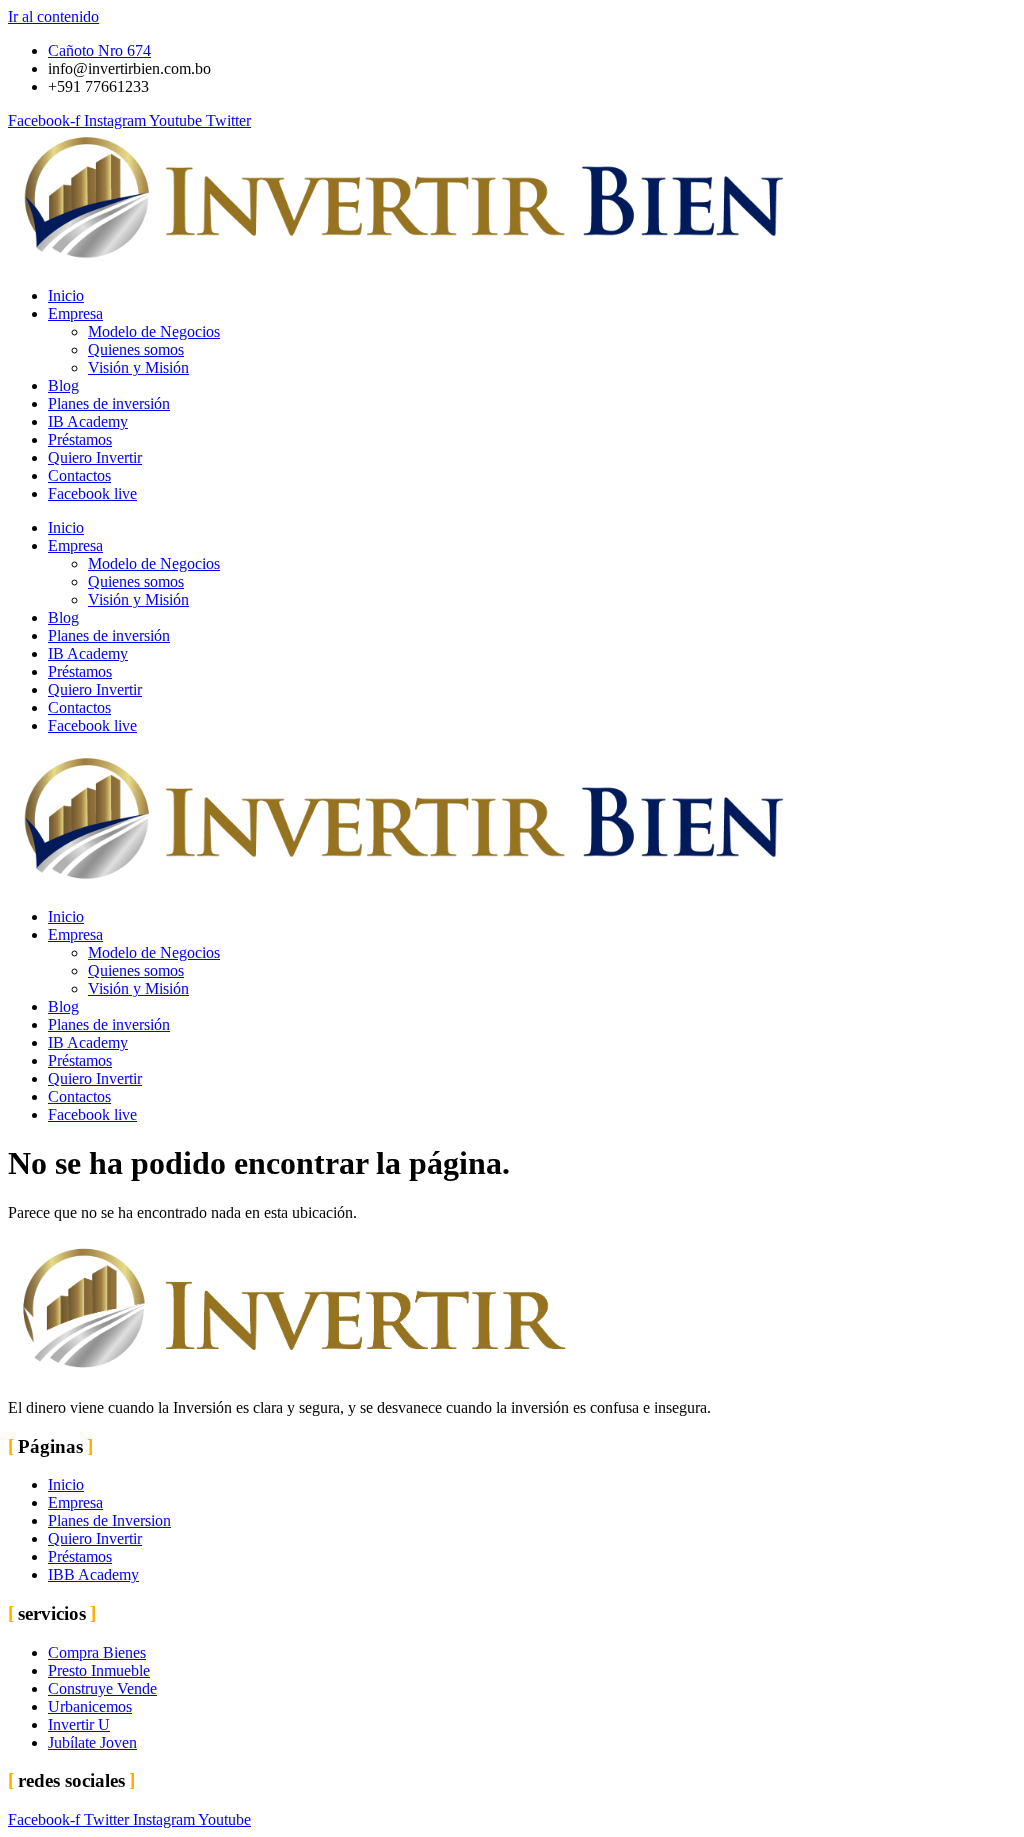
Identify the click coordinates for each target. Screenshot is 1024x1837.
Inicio (66, 295)
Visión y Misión (138, 367)
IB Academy (88, 421)
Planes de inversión (109, 403)
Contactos (79, 475)
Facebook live (92, 493)
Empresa (75, 313)
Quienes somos (136, 349)
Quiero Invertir (95, 457)
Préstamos (80, 439)
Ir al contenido (53, 16)
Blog (63, 385)
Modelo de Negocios (154, 331)
